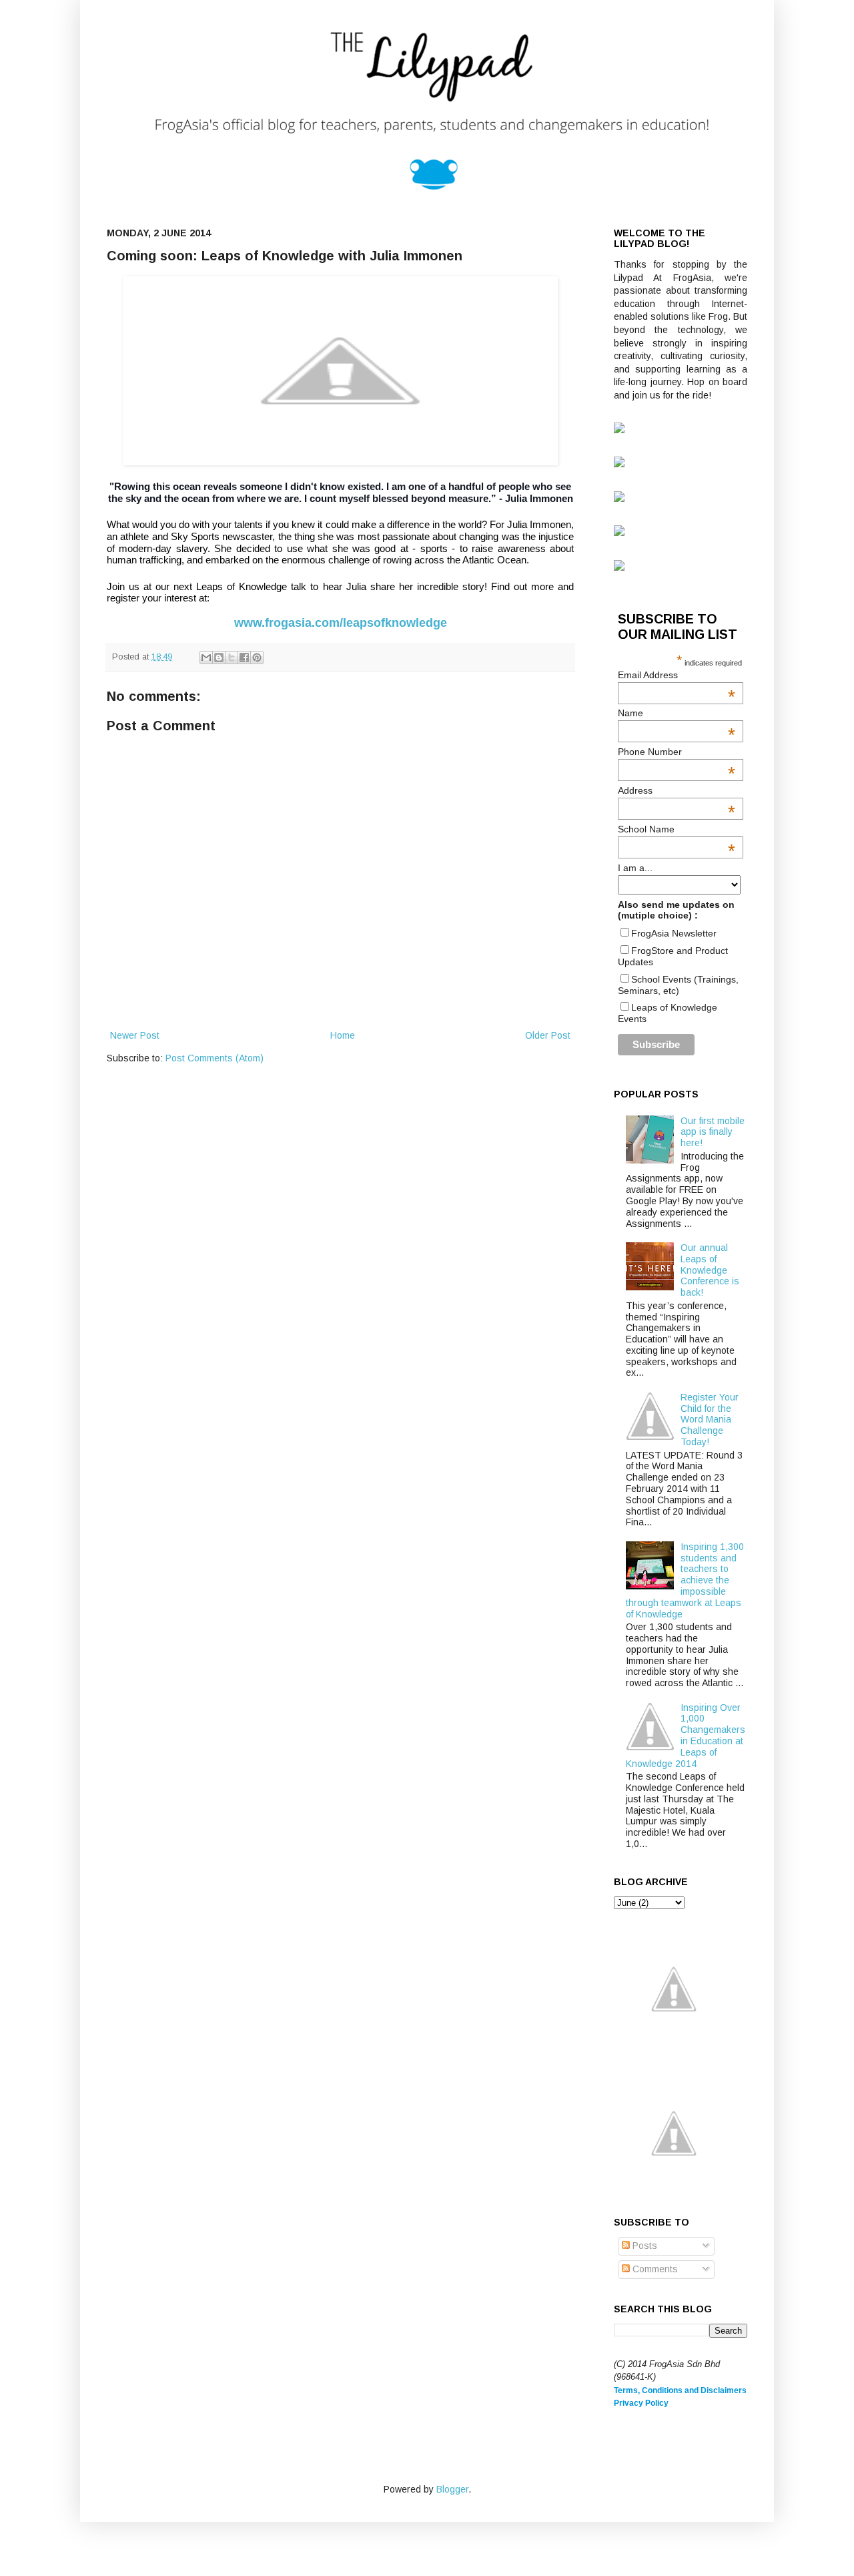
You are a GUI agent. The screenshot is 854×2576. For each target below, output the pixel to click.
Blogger (452, 2489)
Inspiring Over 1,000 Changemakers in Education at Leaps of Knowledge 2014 (686, 1736)
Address (677, 790)
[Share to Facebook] (244, 658)
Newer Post (135, 1035)
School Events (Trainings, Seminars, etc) (678, 985)
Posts (644, 2246)
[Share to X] (232, 658)
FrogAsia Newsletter (674, 933)
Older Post (548, 1035)
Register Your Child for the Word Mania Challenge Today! (710, 1420)
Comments (654, 2269)
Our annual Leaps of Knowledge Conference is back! (710, 1270)
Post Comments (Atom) (215, 1058)
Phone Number (677, 752)
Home (343, 1035)
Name (677, 713)
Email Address (677, 675)
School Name (677, 829)
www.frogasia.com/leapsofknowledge (341, 623)
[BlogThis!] (219, 658)
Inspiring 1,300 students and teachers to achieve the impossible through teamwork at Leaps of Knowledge (685, 1580)
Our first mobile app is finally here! (713, 1132)
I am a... (635, 868)
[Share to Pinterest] (257, 658)
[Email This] (206, 658)
